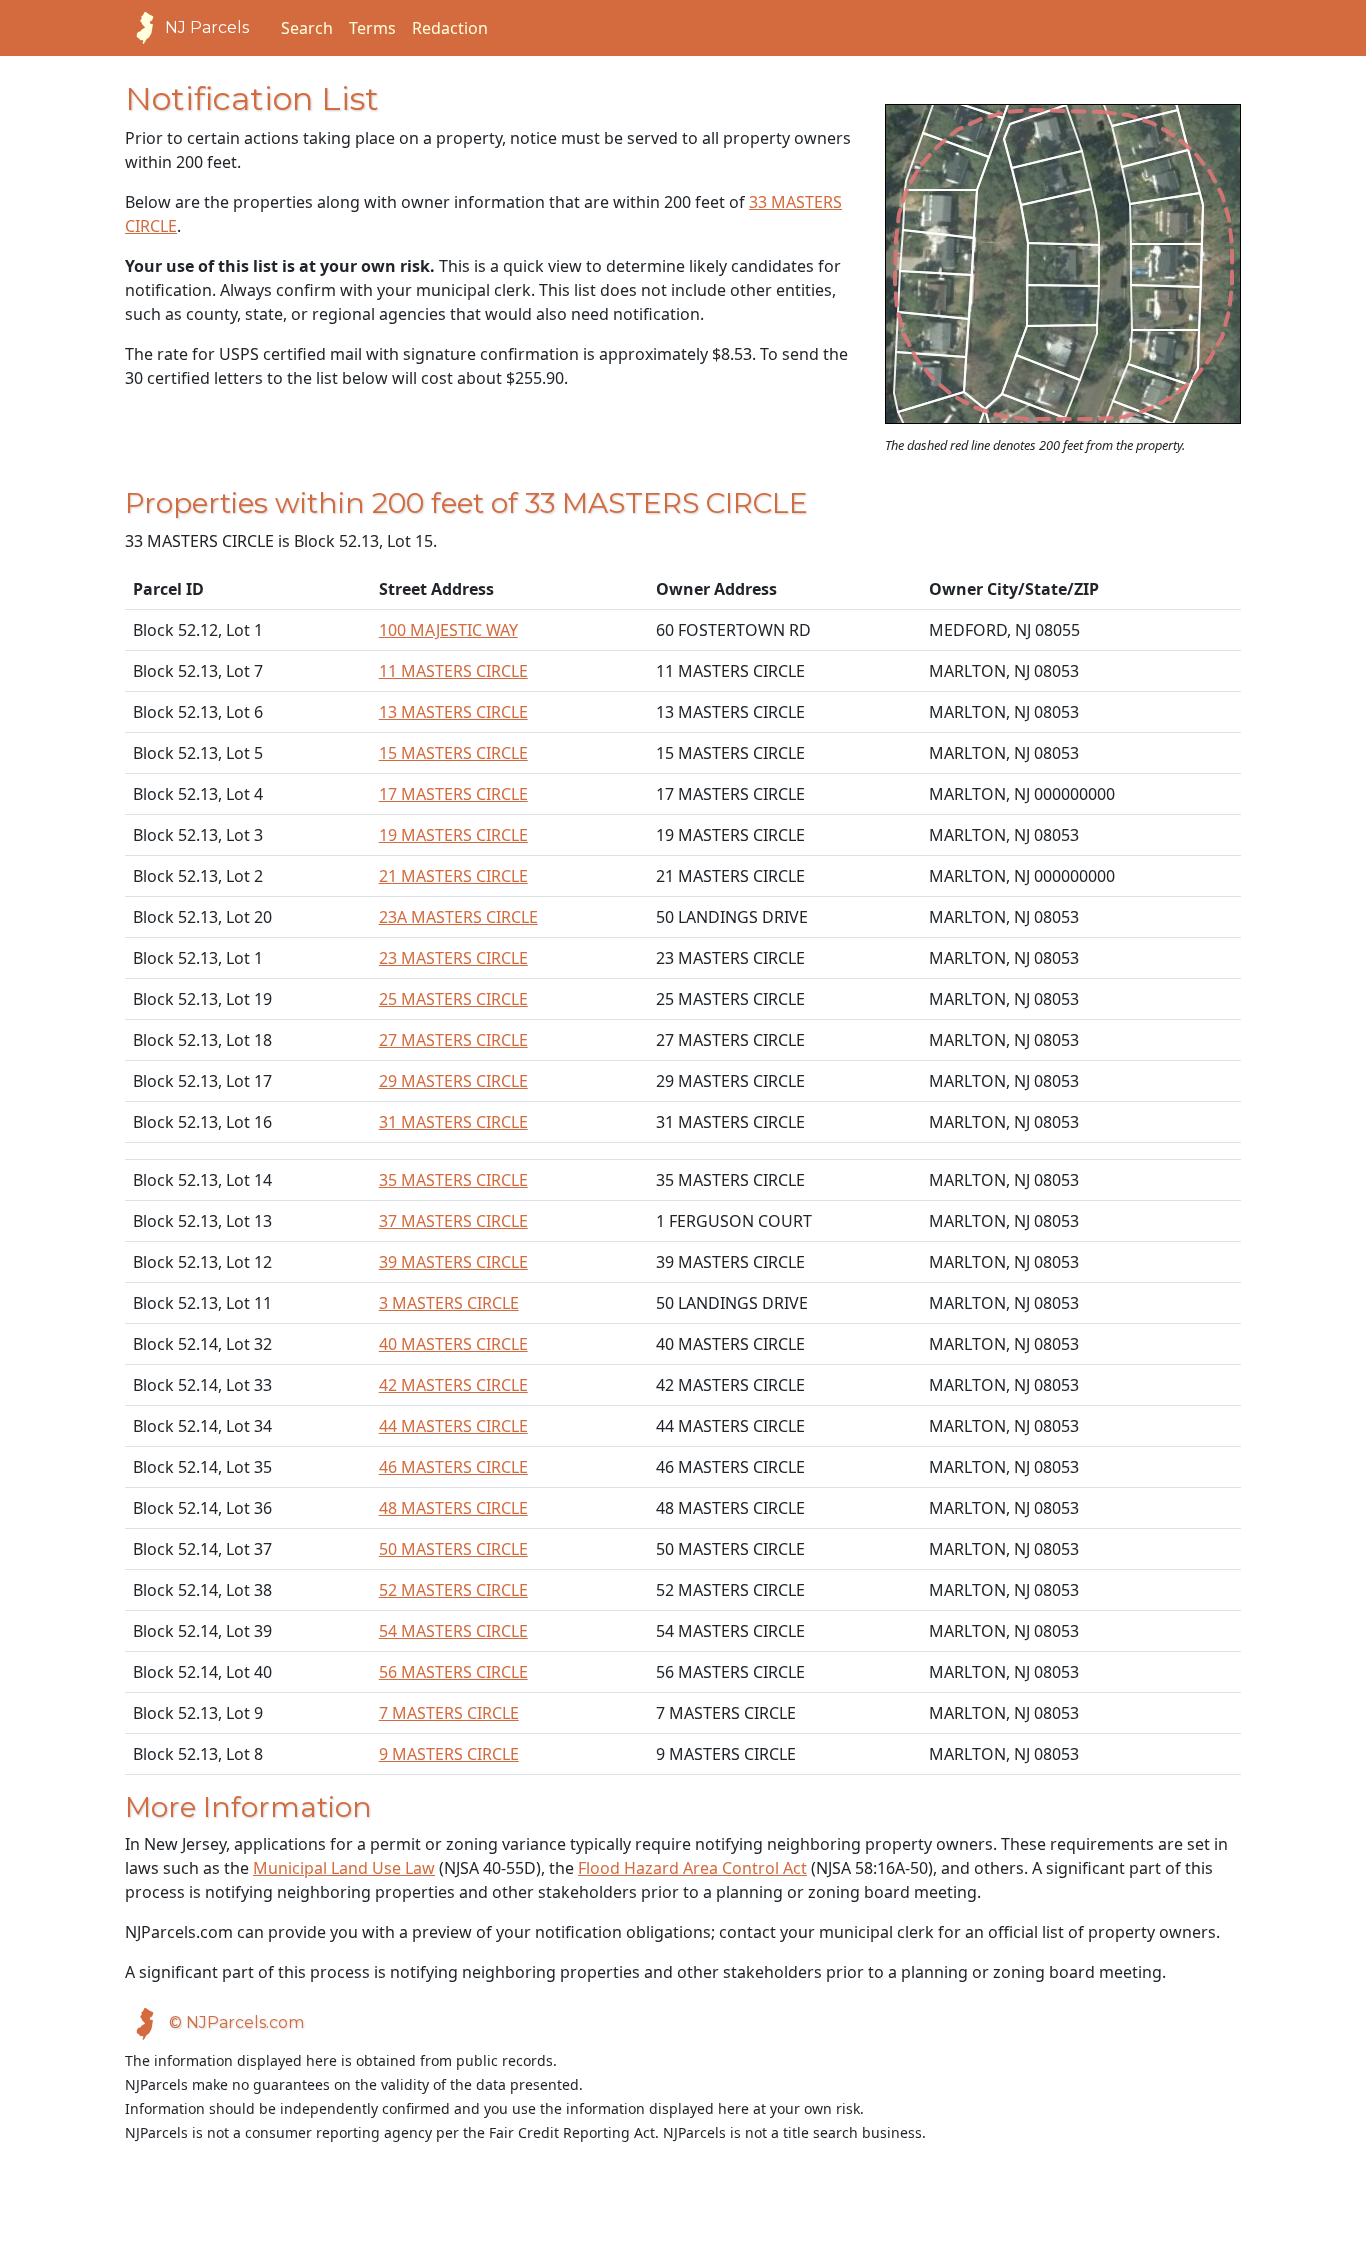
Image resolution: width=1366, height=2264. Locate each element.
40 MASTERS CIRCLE (453, 1344)
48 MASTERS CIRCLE (453, 1508)
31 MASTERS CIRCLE (453, 1122)
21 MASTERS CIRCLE (453, 876)
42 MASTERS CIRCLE (453, 1385)
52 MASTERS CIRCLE (453, 1590)
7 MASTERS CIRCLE (449, 1713)
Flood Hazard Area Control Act (692, 1868)
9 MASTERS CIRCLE (449, 1754)
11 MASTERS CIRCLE (453, 671)
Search (307, 28)
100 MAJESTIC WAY (448, 630)
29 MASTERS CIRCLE (453, 1081)
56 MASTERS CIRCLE (453, 1672)
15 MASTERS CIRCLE (453, 753)
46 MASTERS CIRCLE (453, 1467)
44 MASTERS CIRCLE (453, 1426)
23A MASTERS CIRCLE (458, 917)
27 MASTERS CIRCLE (453, 1040)
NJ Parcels (207, 27)
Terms (372, 28)
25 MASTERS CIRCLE (453, 999)
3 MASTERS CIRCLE (449, 1303)
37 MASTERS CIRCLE (453, 1221)
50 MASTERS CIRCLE (453, 1549)
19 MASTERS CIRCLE (453, 835)
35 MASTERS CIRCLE (453, 1180)
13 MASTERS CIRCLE (453, 712)
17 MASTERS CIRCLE (453, 794)
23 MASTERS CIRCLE (453, 958)
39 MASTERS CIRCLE (453, 1262)
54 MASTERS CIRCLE (453, 1631)
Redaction (450, 28)
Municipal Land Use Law (344, 1868)
